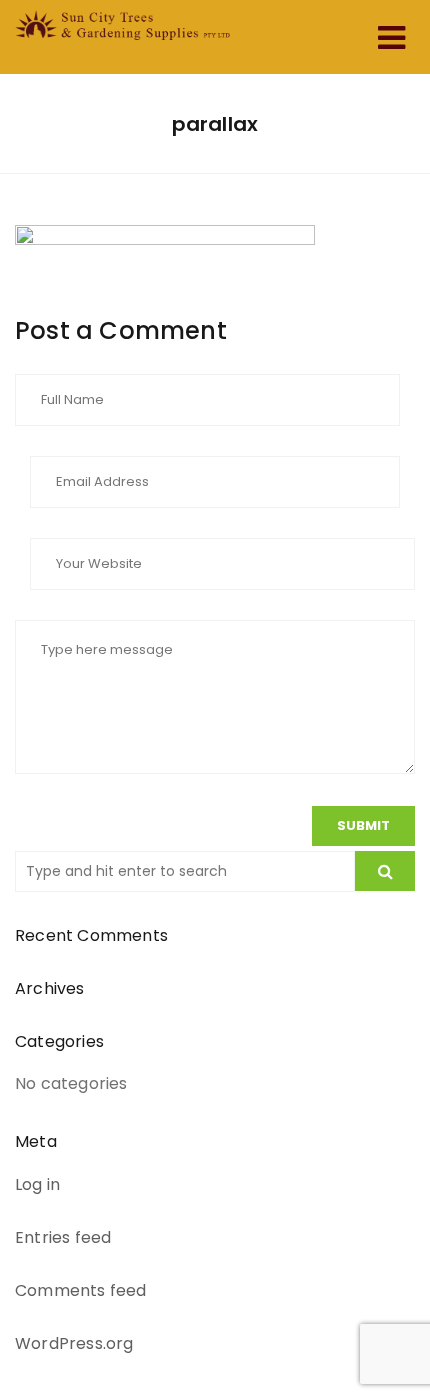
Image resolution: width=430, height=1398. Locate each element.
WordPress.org (74, 1343)
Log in (37, 1184)
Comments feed (81, 1290)
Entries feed (63, 1237)
